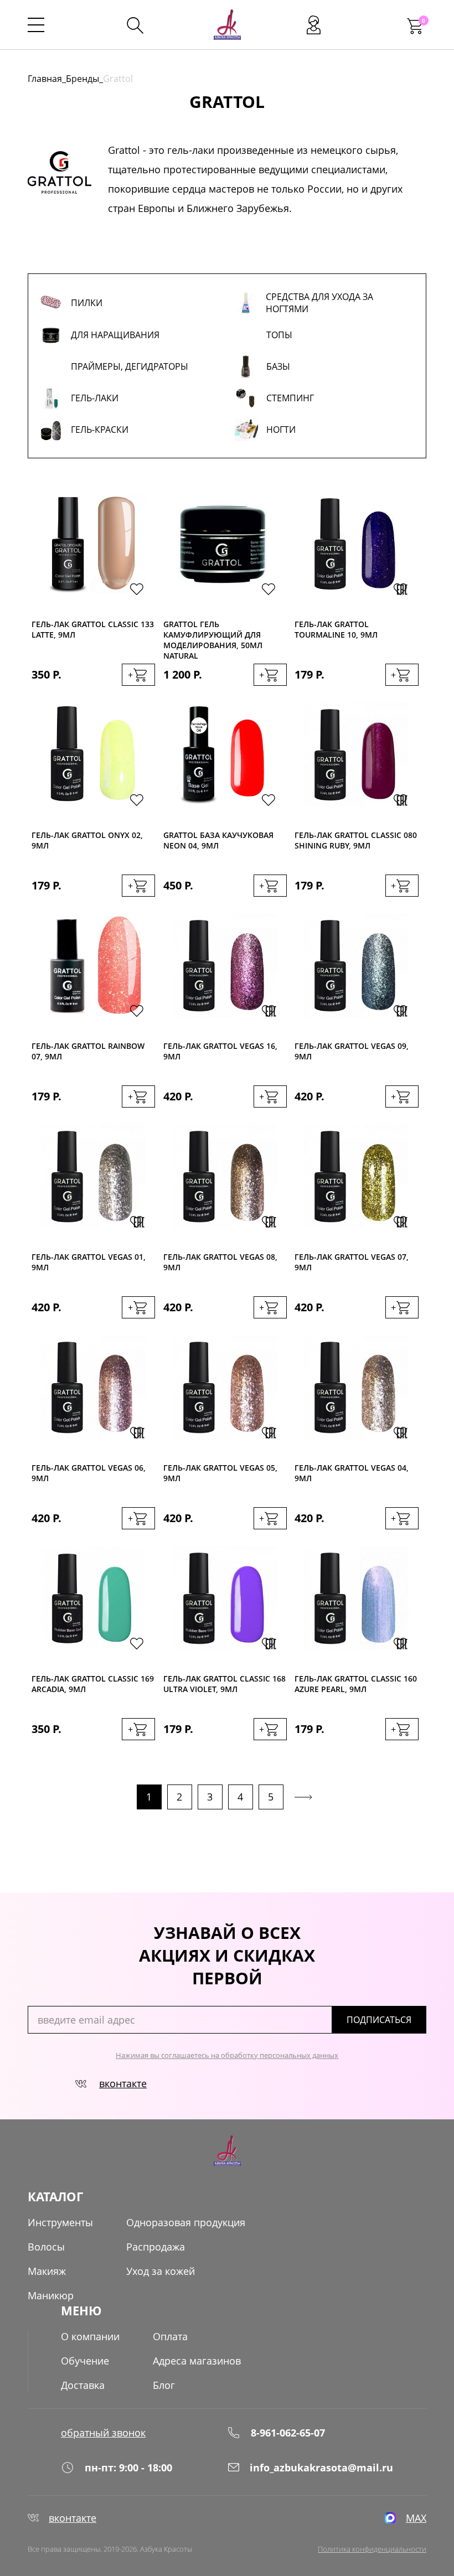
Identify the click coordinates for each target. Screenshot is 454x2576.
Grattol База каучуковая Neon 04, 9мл (218, 840)
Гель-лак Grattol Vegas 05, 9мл (220, 1473)
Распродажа (156, 2247)
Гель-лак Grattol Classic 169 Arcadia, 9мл (93, 1684)
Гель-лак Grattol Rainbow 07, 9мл (88, 1051)
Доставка (83, 2385)
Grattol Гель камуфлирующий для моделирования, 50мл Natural (213, 640)
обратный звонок (103, 2433)
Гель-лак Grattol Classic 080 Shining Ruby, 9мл (356, 840)
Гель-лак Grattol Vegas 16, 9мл (220, 1051)
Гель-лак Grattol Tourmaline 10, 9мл (336, 629)
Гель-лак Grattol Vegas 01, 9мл (89, 1262)
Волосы (46, 2247)
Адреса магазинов (197, 2361)
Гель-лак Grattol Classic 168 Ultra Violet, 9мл (225, 1684)
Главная (45, 79)
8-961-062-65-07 (288, 2433)
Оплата (170, 2336)
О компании (90, 2336)
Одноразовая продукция (186, 2222)
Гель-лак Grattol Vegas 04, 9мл (352, 1473)
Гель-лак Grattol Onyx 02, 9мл (87, 840)
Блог (164, 2385)
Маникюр (51, 2295)
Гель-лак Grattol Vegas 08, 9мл (220, 1262)
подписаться (379, 2020)
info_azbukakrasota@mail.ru (321, 2468)
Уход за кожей (161, 2271)
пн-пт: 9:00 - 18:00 (128, 2468)
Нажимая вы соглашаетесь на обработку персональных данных (227, 2055)
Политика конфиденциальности (372, 2549)
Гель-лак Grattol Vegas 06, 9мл (89, 1473)
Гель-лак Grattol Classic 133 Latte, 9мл (93, 629)
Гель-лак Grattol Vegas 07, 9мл (352, 1262)
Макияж (47, 2271)
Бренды (82, 79)
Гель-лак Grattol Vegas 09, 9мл (352, 1051)
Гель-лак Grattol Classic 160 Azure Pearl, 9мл (356, 1684)
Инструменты (60, 2222)
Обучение (85, 2361)
